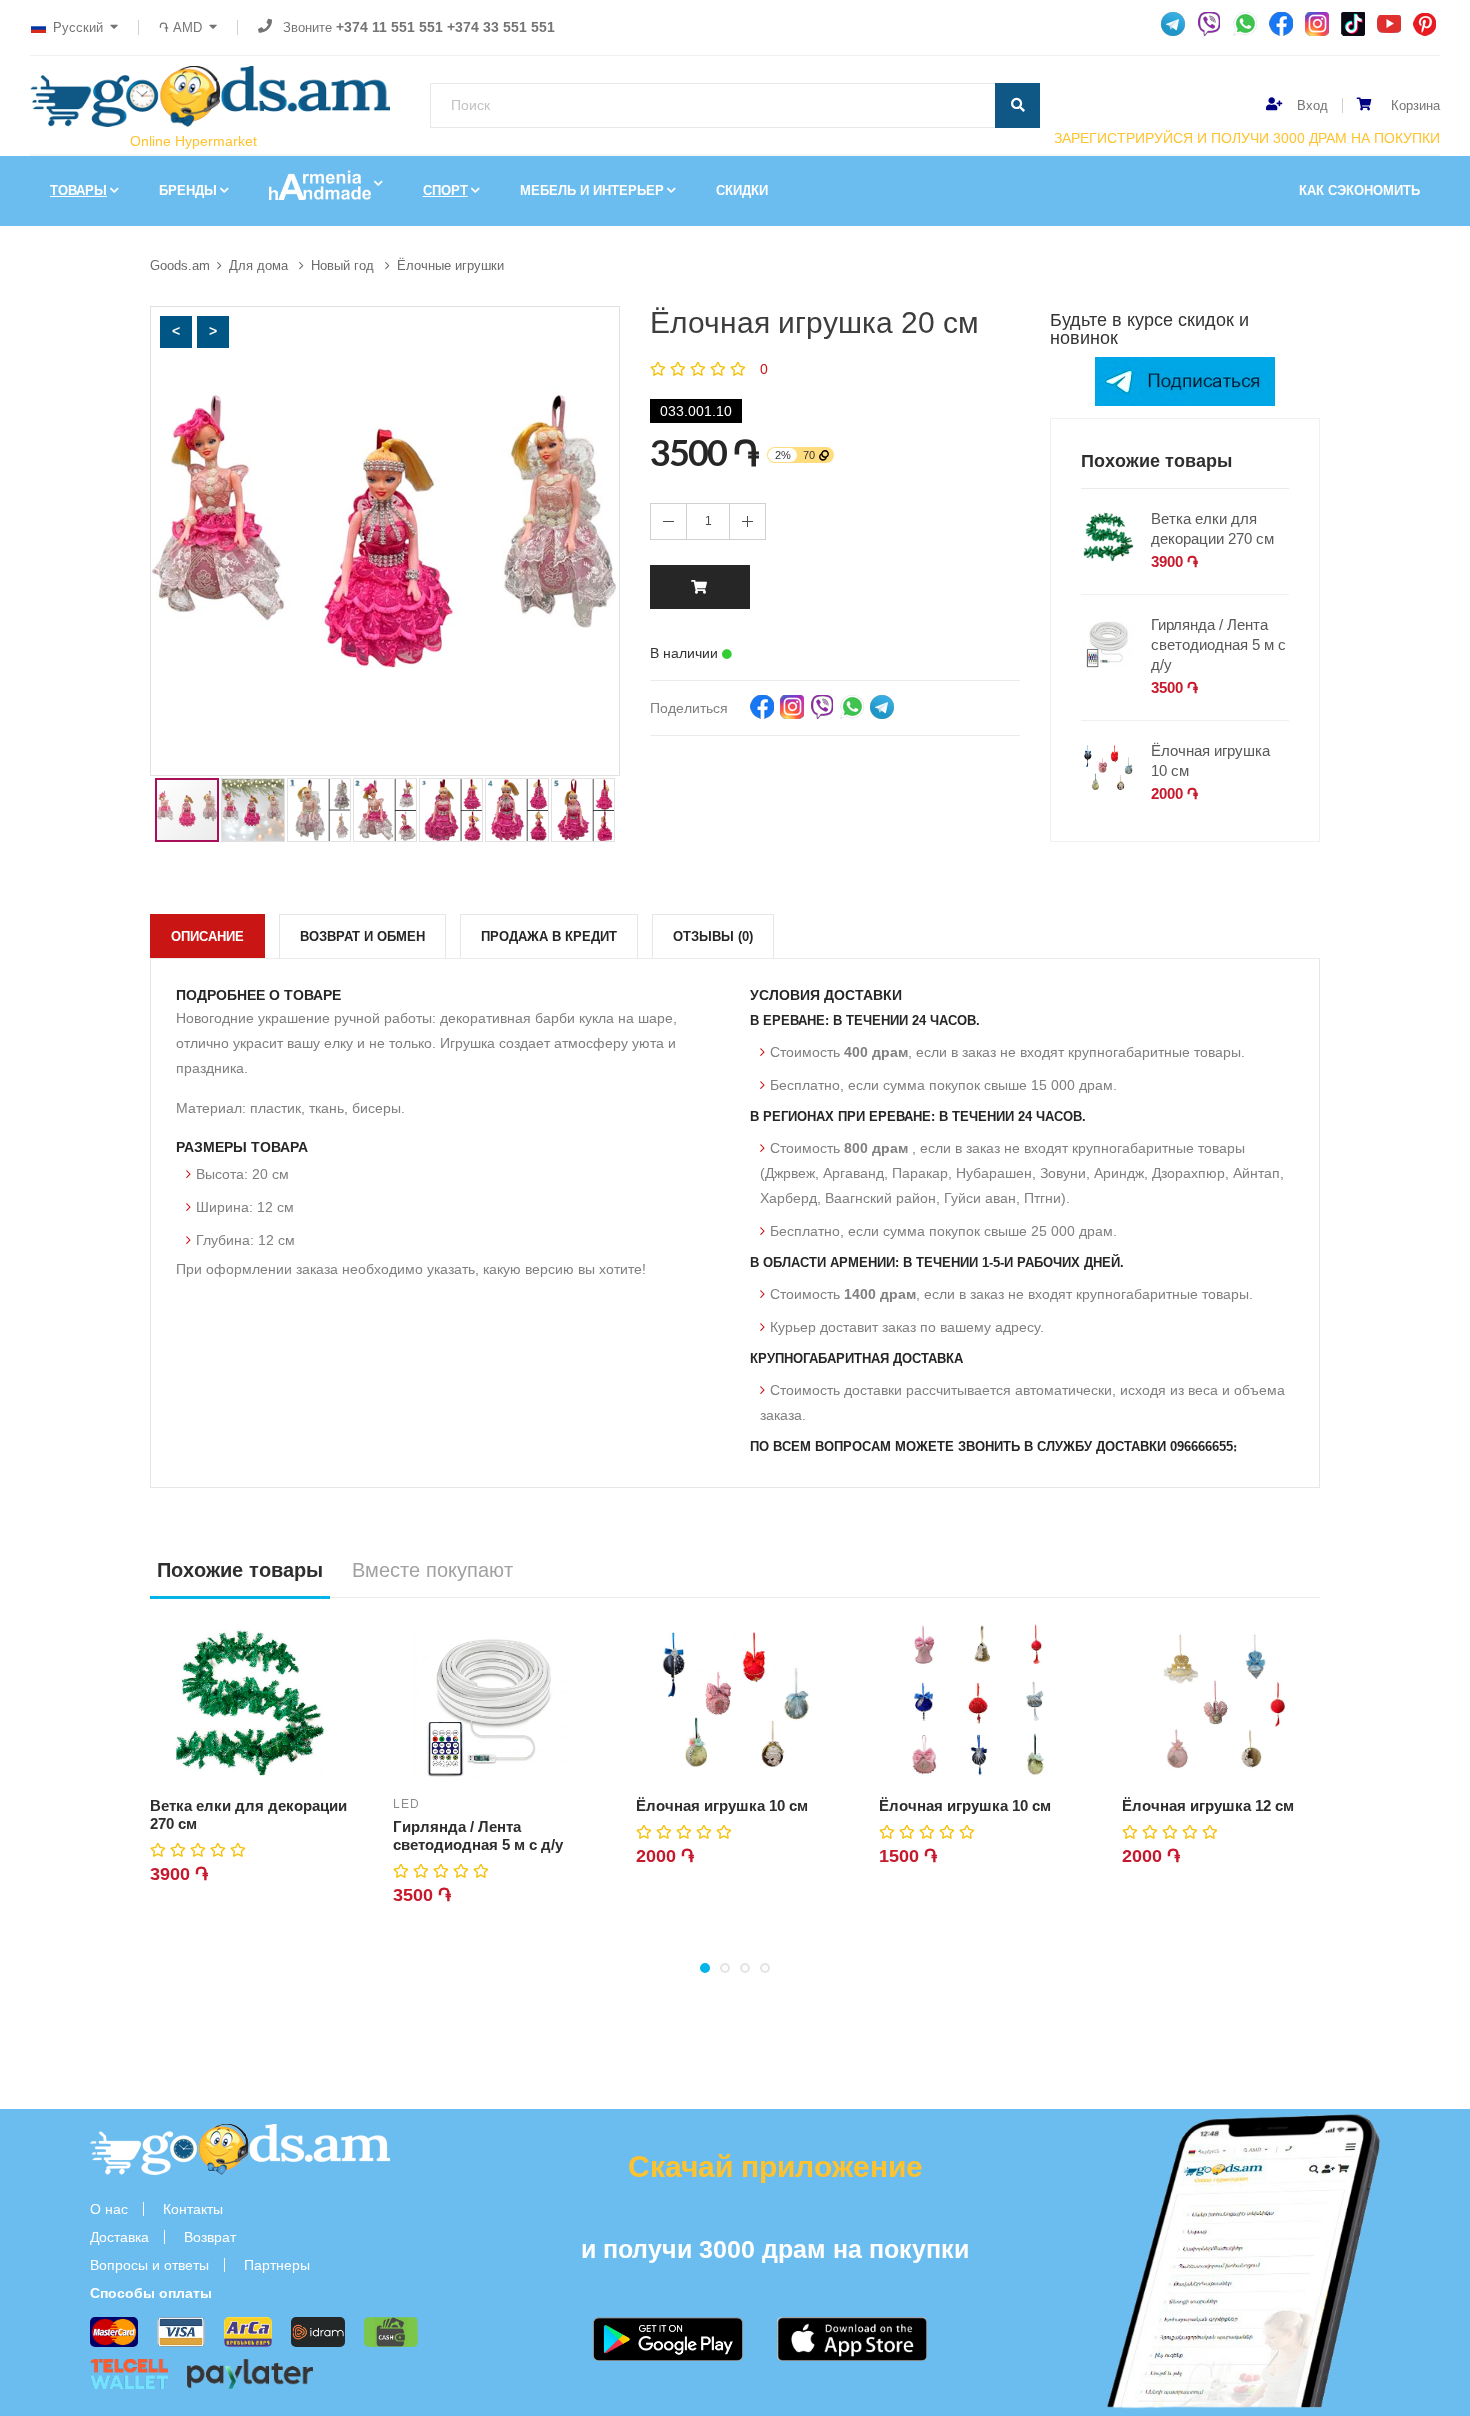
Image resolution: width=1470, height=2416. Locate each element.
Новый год (344, 265)
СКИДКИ (742, 190)
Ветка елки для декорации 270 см (1212, 528)
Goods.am (180, 265)
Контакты (193, 2209)
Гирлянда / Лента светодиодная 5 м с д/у (1218, 644)
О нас (109, 2209)
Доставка (119, 2237)
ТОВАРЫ (78, 190)
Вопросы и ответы (149, 2265)
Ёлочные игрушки (450, 265)
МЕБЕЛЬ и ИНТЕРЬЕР (592, 190)
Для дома (260, 265)
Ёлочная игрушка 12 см (1208, 1805)
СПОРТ (445, 190)
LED (406, 1804)
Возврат (210, 2237)
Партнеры (277, 2265)
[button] (176, 332)
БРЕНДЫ (188, 190)
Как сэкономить (1359, 190)
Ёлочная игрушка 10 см (1210, 760)
